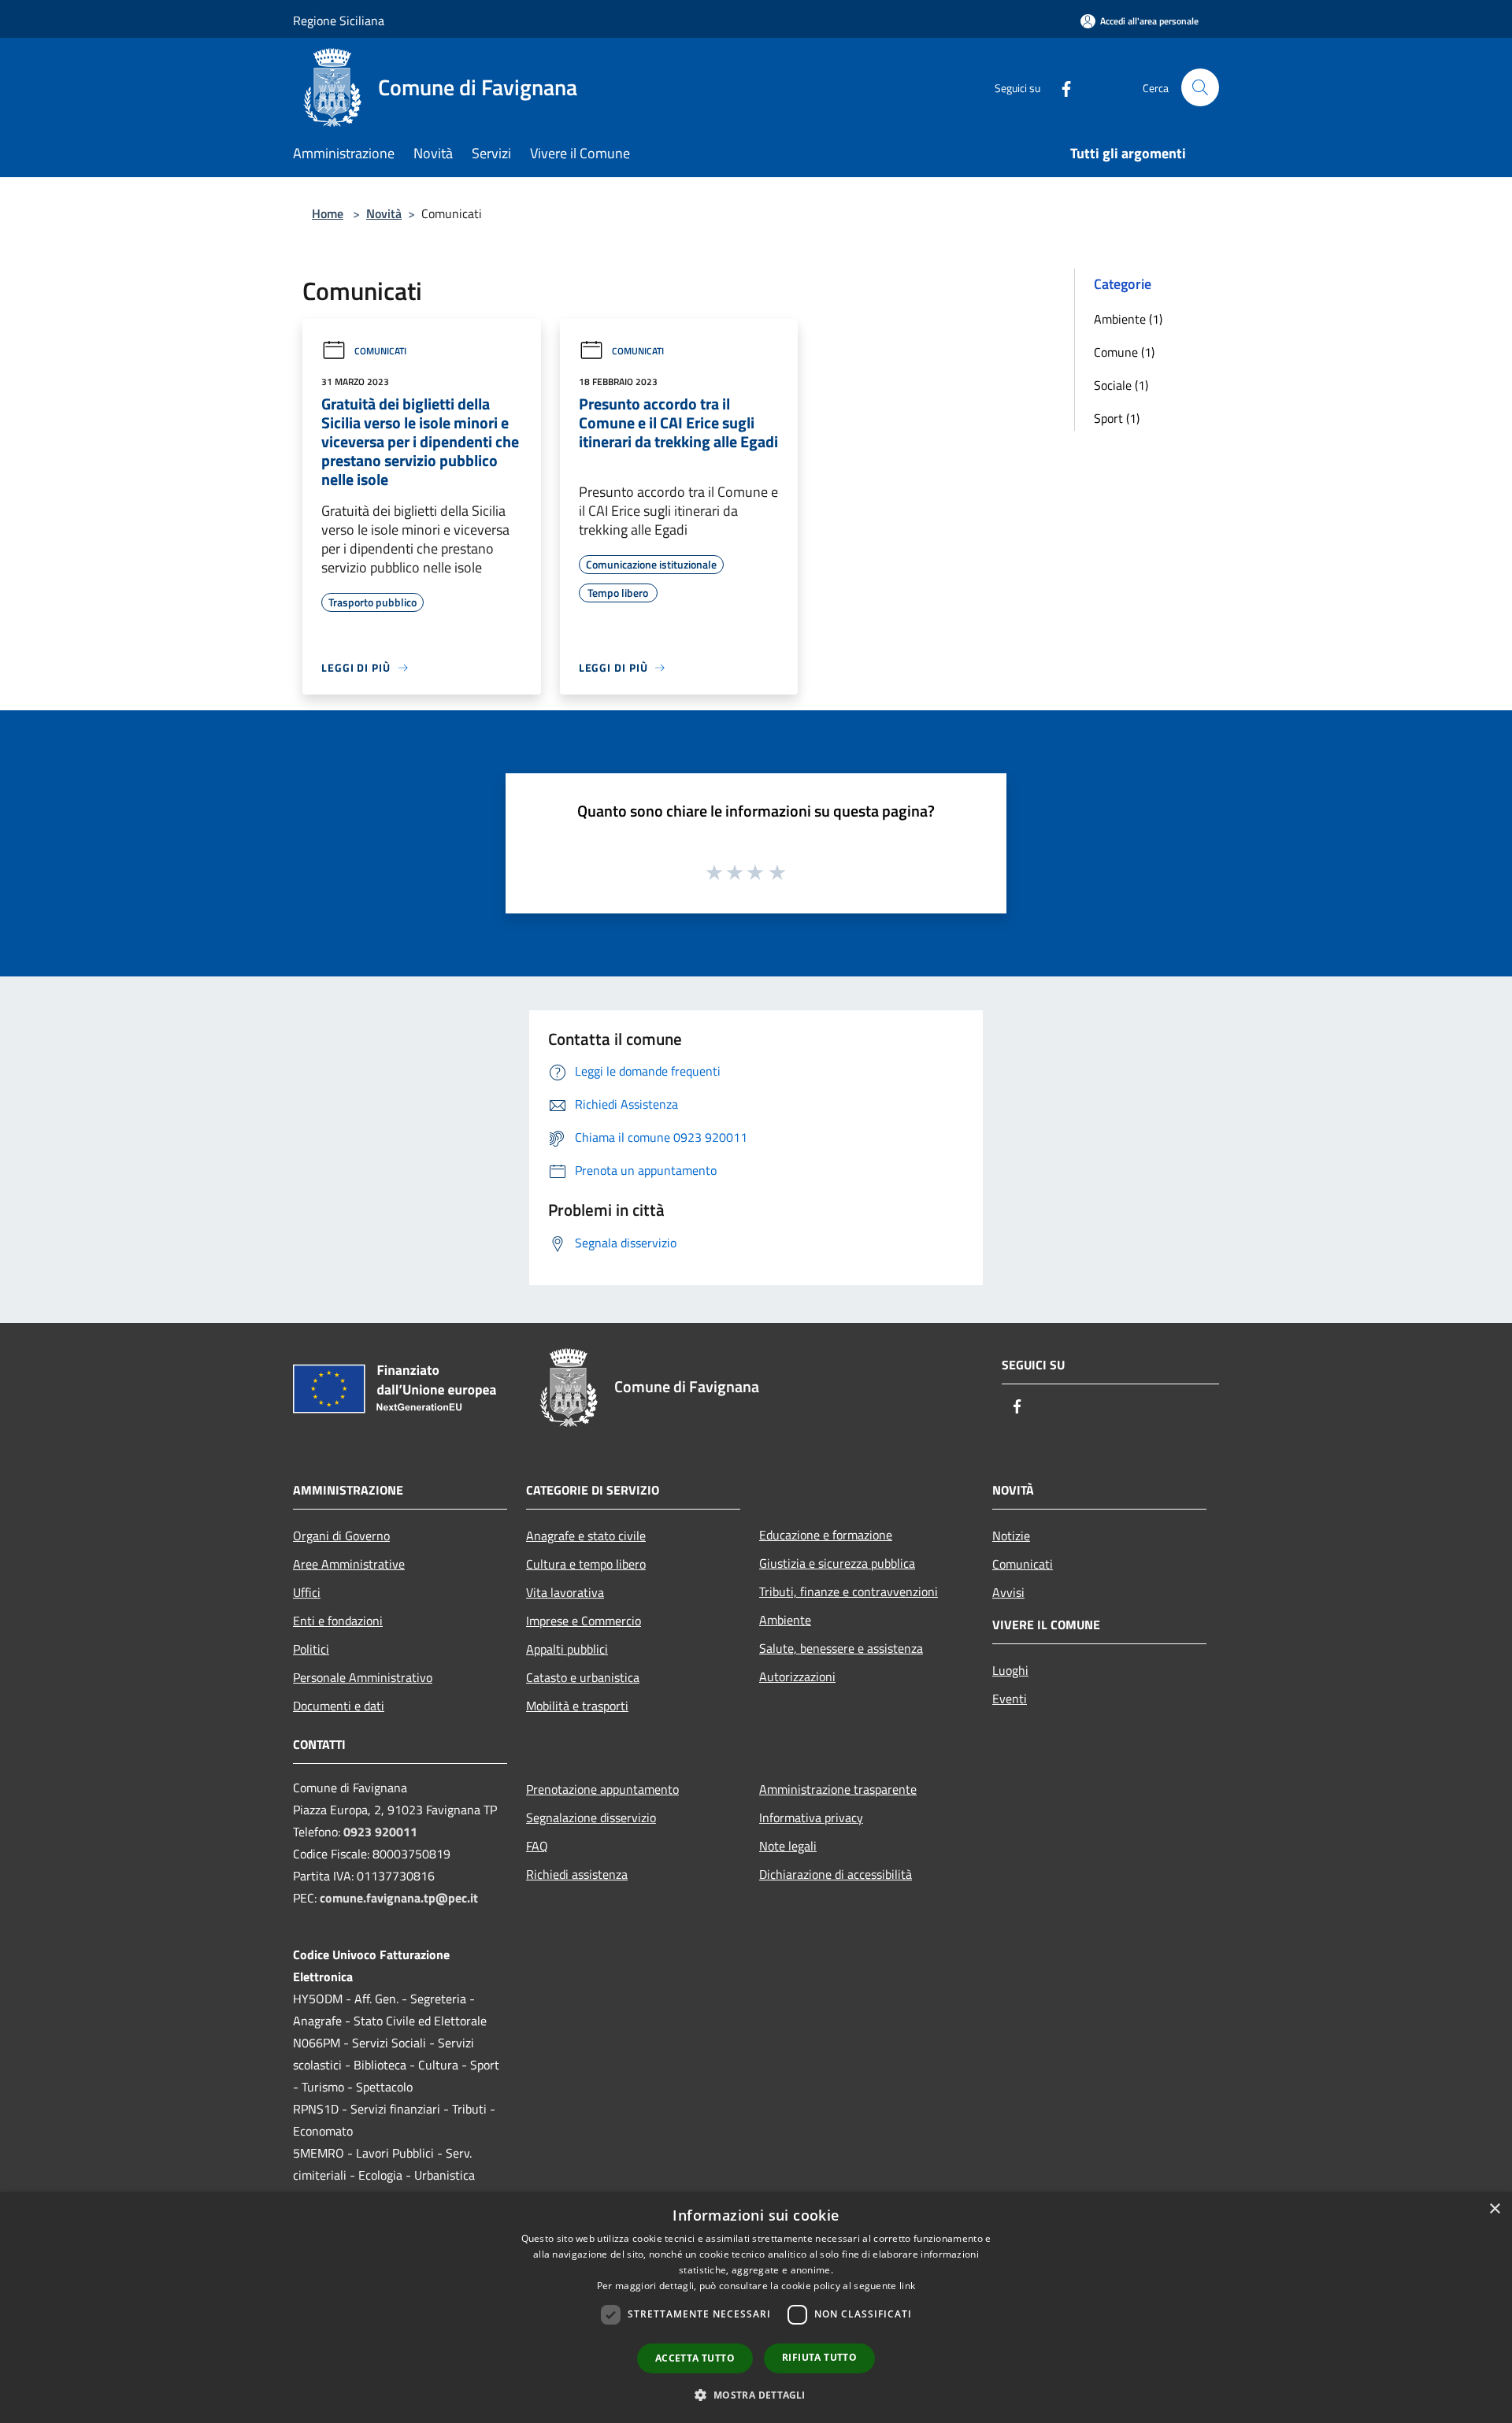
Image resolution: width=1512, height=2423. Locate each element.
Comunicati (380, 351)
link (907, 2286)
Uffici (307, 1592)
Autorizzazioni (797, 1676)
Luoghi (1010, 1670)
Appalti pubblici (567, 1649)
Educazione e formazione (826, 1535)
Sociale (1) (1121, 385)
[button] (756, 2395)
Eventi (1010, 1699)
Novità (384, 213)
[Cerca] (1200, 87)
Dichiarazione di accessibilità (836, 1874)
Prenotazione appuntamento (602, 1789)
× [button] (1494, 2209)
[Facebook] (1060, 87)
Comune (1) (1124, 352)
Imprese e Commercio (584, 1621)
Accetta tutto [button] (695, 2358)
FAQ (537, 1846)
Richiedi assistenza (577, 1874)
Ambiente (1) (1128, 319)
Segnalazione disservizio (591, 1817)
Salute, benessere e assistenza (841, 1648)
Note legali (788, 1846)
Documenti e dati (339, 1706)
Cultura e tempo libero (586, 1564)
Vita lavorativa (565, 1592)
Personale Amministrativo (363, 1677)
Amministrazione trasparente (838, 1789)
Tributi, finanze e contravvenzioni (849, 1591)
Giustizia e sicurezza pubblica (837, 1563)
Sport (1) (1117, 418)
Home (328, 213)
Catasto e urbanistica (583, 1677)
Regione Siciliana (339, 20)
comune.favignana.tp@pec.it (399, 1898)
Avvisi (1008, 1592)
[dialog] (756, 2308)
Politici (311, 1649)
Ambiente (785, 1620)
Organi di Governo (341, 1536)
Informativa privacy (811, 1817)
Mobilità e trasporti (577, 1706)
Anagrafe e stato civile (586, 1536)
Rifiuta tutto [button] (819, 2357)
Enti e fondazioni (338, 1621)
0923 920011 (380, 1832)
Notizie (1011, 1536)
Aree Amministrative (349, 1564)
